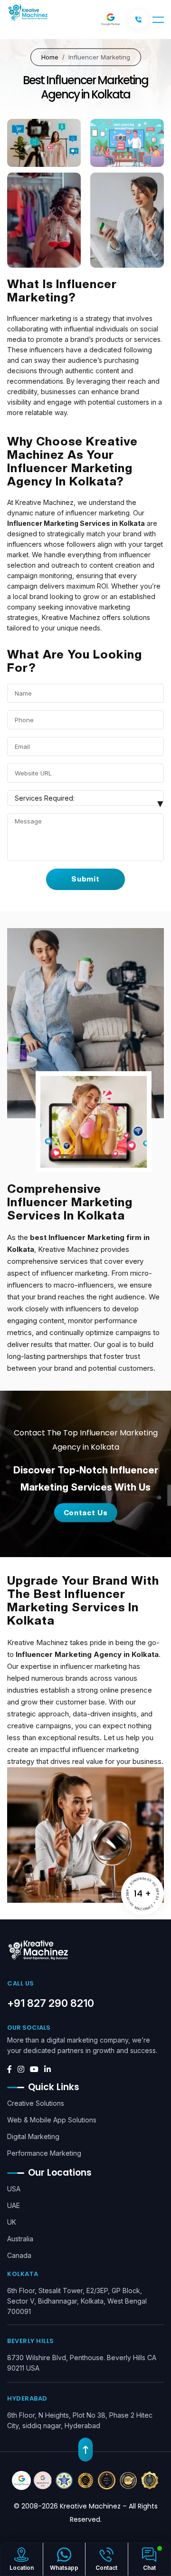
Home (50, 57)
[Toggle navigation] (158, 20)
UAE (14, 2205)
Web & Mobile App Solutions (52, 2120)
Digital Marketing (33, 2136)
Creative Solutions (36, 2103)
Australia (20, 2239)
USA (14, 2189)
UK (12, 2222)
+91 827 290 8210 (51, 2003)
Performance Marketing (44, 2153)
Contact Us (86, 1513)
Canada (19, 2255)
